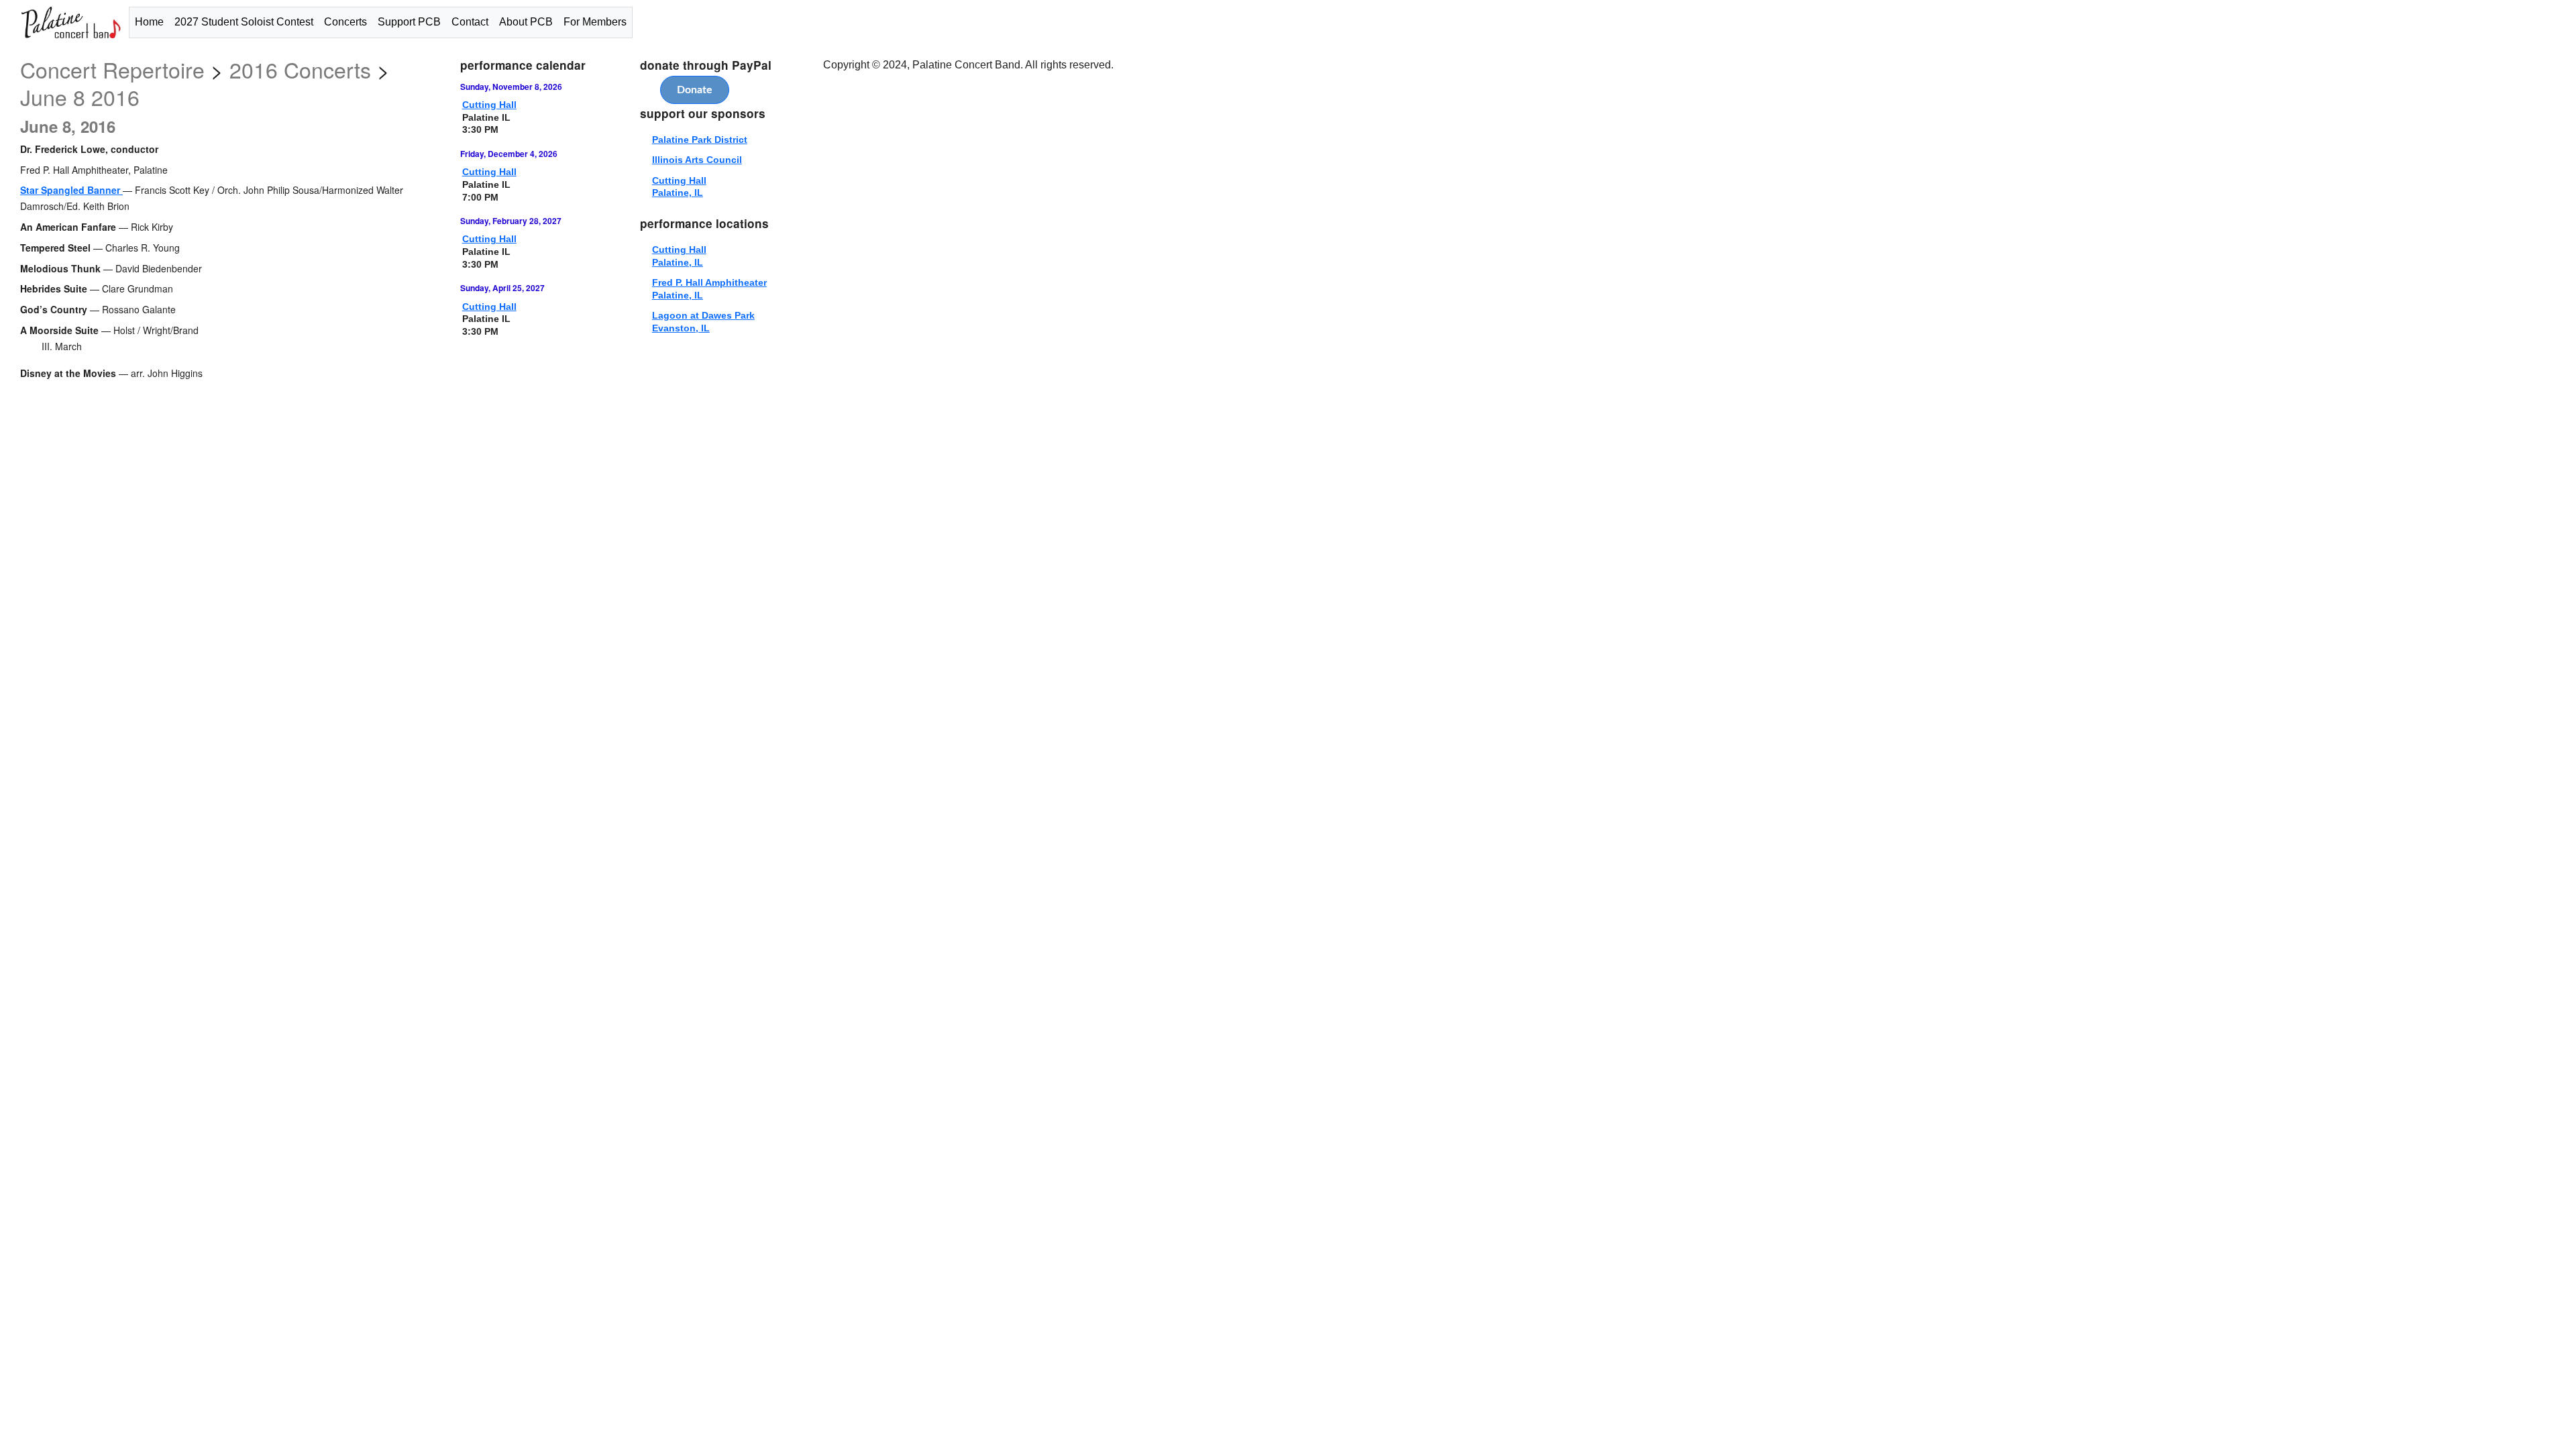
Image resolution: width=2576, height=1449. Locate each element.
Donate (695, 90)
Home (149, 22)
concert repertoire (112, 69)
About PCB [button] (526, 22)
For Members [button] (595, 22)
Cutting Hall (489, 105)
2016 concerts (300, 69)
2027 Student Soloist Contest (244, 22)
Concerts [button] (345, 22)
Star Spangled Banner (71, 190)
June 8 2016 (80, 97)
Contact (470, 22)
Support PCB (409, 22)
